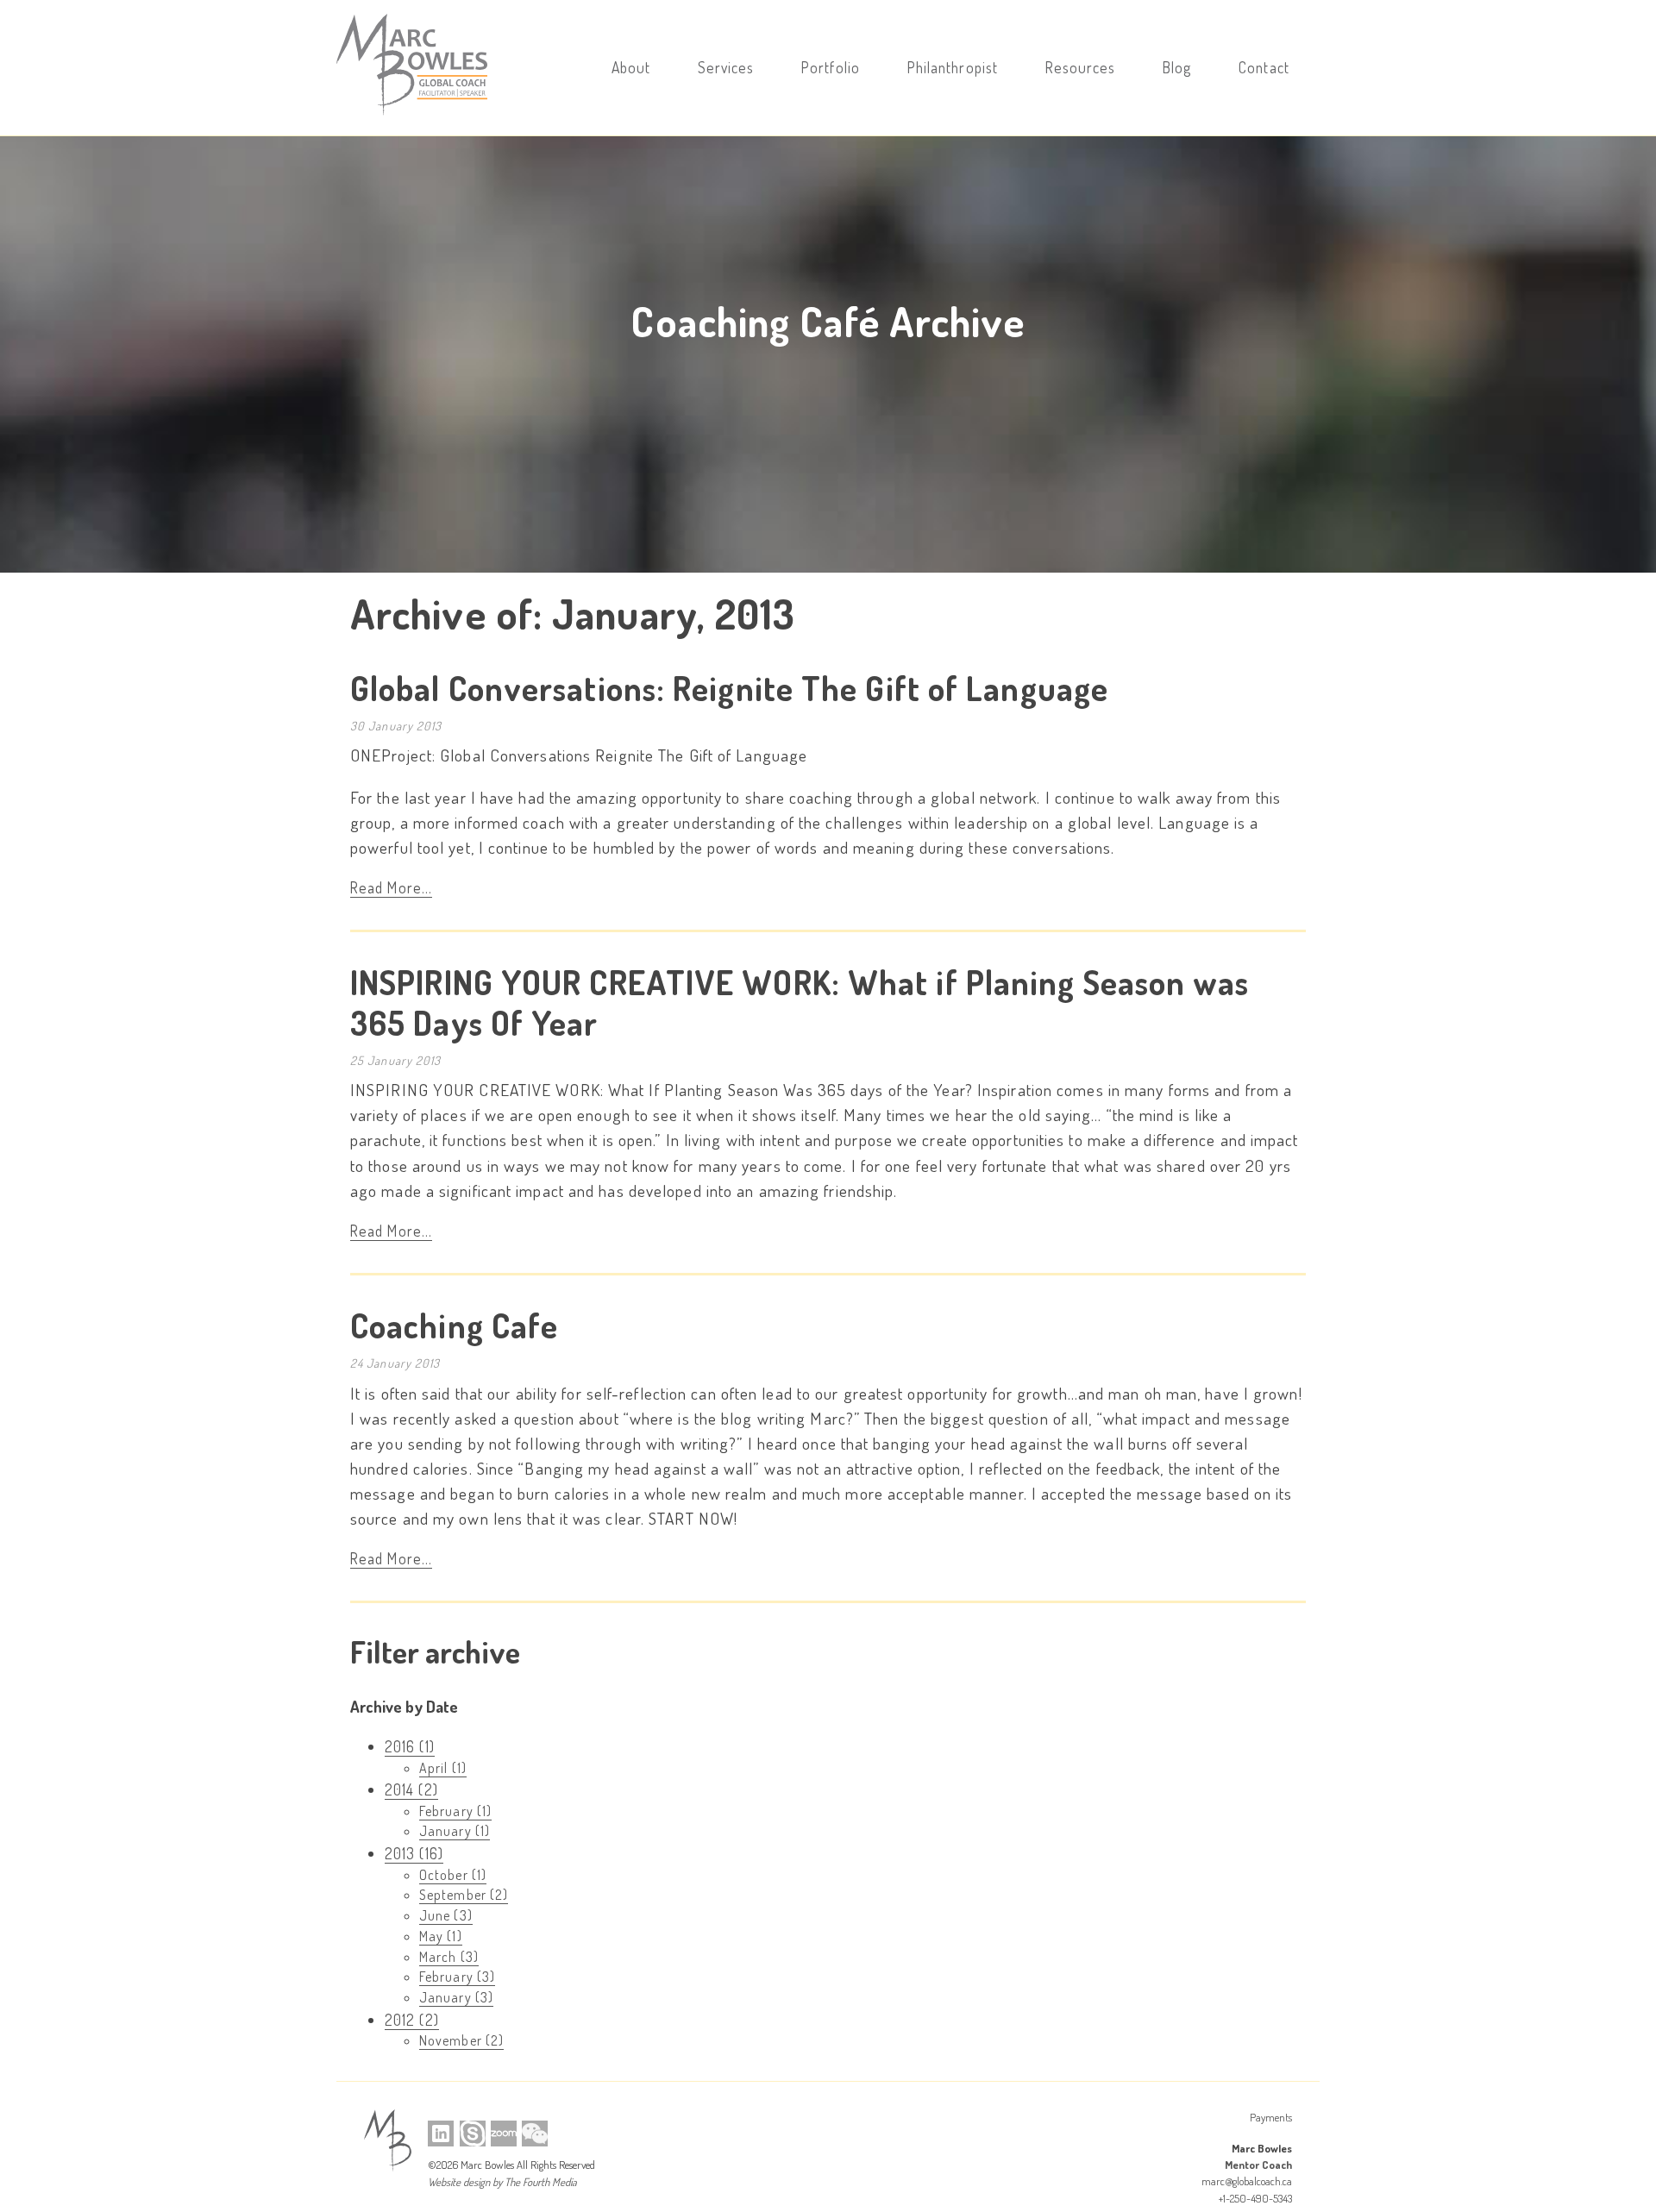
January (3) (456, 1997)
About (631, 67)
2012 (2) (412, 2020)
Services (726, 67)
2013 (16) (414, 1853)
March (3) (449, 1957)
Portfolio (831, 67)
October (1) (453, 1875)
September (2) (464, 1895)
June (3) (446, 1915)
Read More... (391, 887)
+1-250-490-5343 (1255, 2198)
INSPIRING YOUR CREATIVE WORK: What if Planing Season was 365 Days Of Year (800, 1002)
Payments (1271, 2117)
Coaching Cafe (454, 1325)
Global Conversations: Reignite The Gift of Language (729, 688)
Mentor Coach (1258, 2165)
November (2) (461, 2040)
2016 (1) (410, 1746)
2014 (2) (411, 1789)
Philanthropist (953, 67)
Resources (1081, 67)
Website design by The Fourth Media (502, 2182)
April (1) (443, 1768)
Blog (1177, 67)
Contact (1264, 67)
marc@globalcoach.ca (1247, 2181)
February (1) (455, 1811)
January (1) (455, 1831)
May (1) (441, 1936)
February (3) (457, 1977)
